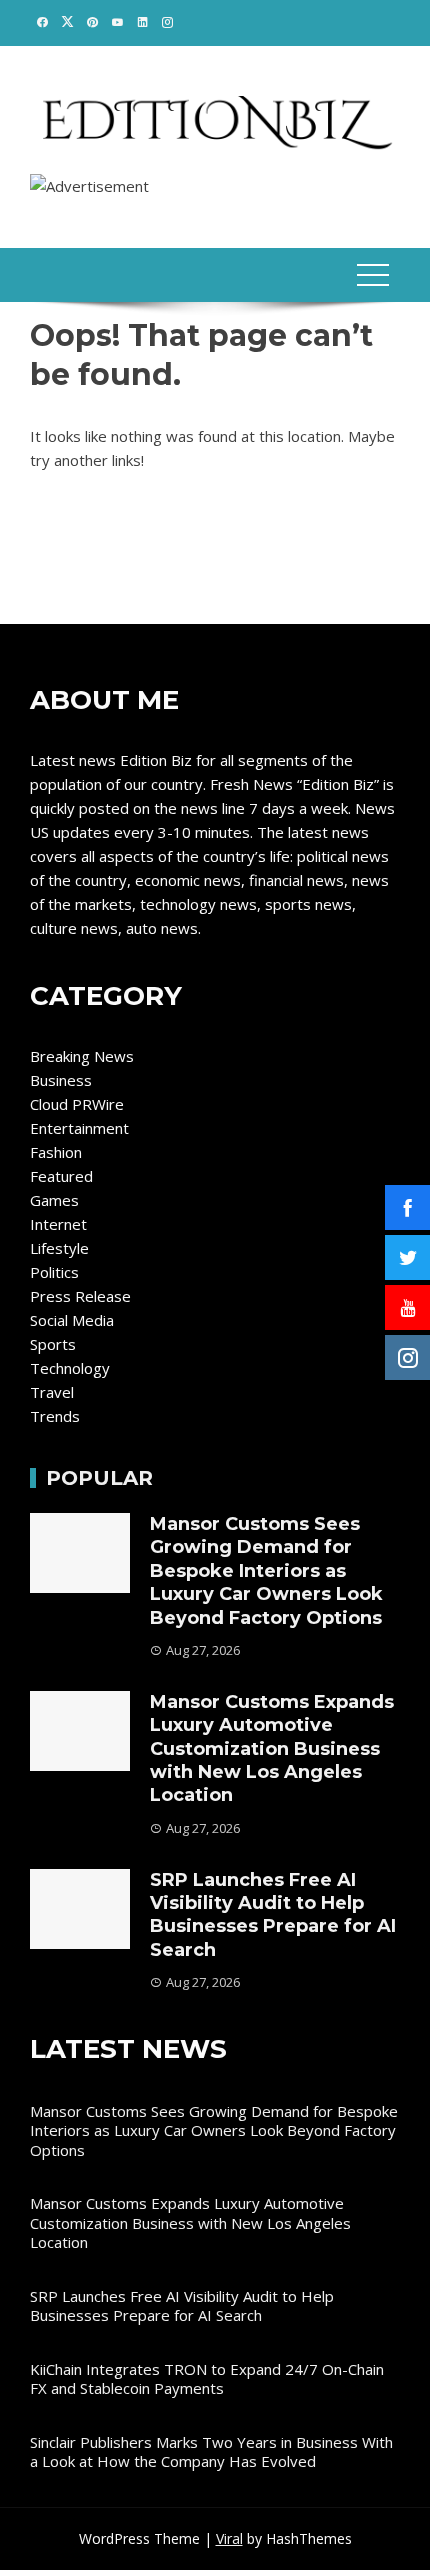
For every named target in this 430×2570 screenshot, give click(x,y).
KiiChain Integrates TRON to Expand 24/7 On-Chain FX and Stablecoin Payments (207, 2379)
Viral (229, 2538)
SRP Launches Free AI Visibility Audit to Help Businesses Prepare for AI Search (273, 1915)
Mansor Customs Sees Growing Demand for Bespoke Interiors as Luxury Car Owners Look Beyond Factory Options (266, 1571)
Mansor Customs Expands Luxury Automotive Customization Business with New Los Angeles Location (272, 1749)
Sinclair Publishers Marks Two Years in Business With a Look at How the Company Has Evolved (211, 2452)
